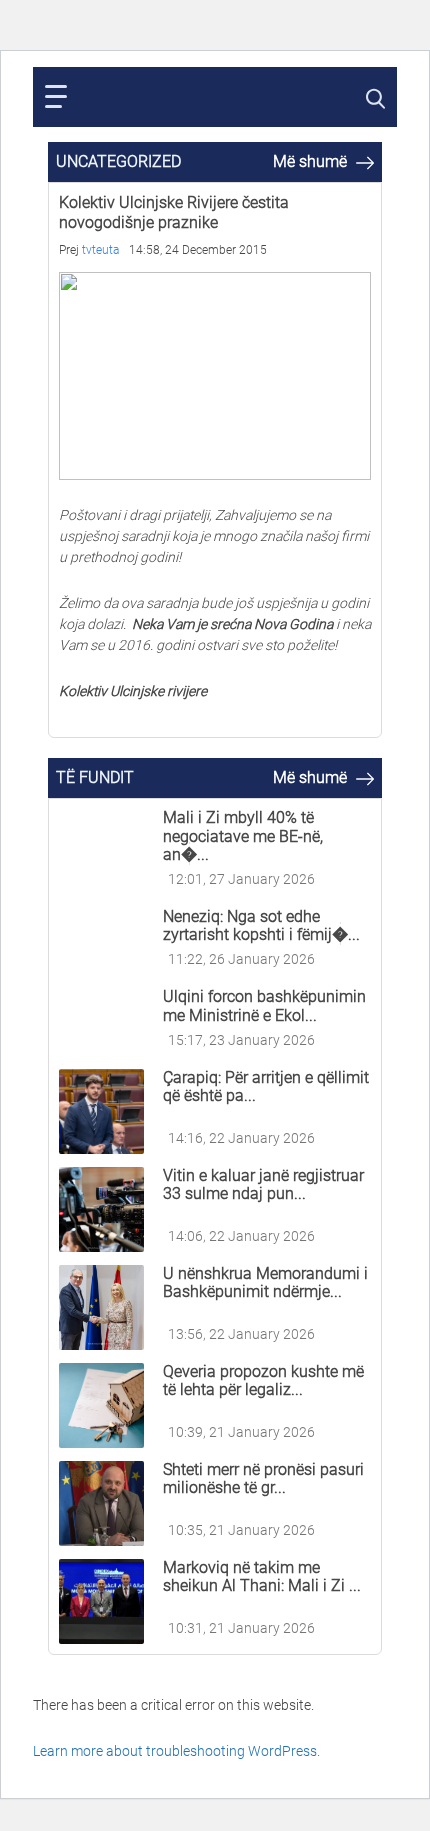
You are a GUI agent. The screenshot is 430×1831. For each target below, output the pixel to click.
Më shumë (312, 161)
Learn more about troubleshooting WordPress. (176, 1751)
